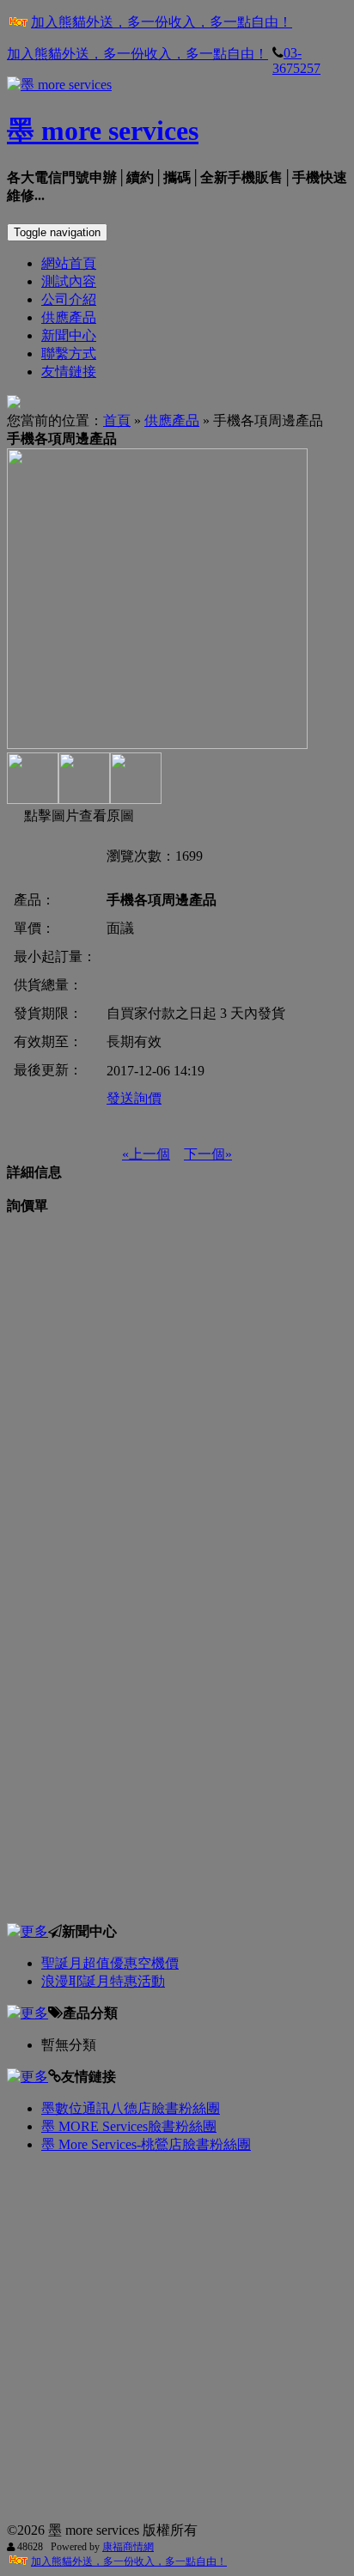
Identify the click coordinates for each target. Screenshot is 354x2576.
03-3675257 (296, 61)
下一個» (208, 1154)
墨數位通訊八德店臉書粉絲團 (131, 2108)
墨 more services (103, 131)
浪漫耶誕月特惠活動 (103, 1981)
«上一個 (146, 1154)
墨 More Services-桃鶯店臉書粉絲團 (146, 2144)
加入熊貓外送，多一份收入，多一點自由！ (162, 22)
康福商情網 (128, 2547)
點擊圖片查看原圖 (77, 816)
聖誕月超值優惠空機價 (110, 1963)
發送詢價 (134, 1098)
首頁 (117, 420)
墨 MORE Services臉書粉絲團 (129, 2126)
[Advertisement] (177, 1392)
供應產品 (172, 420)
